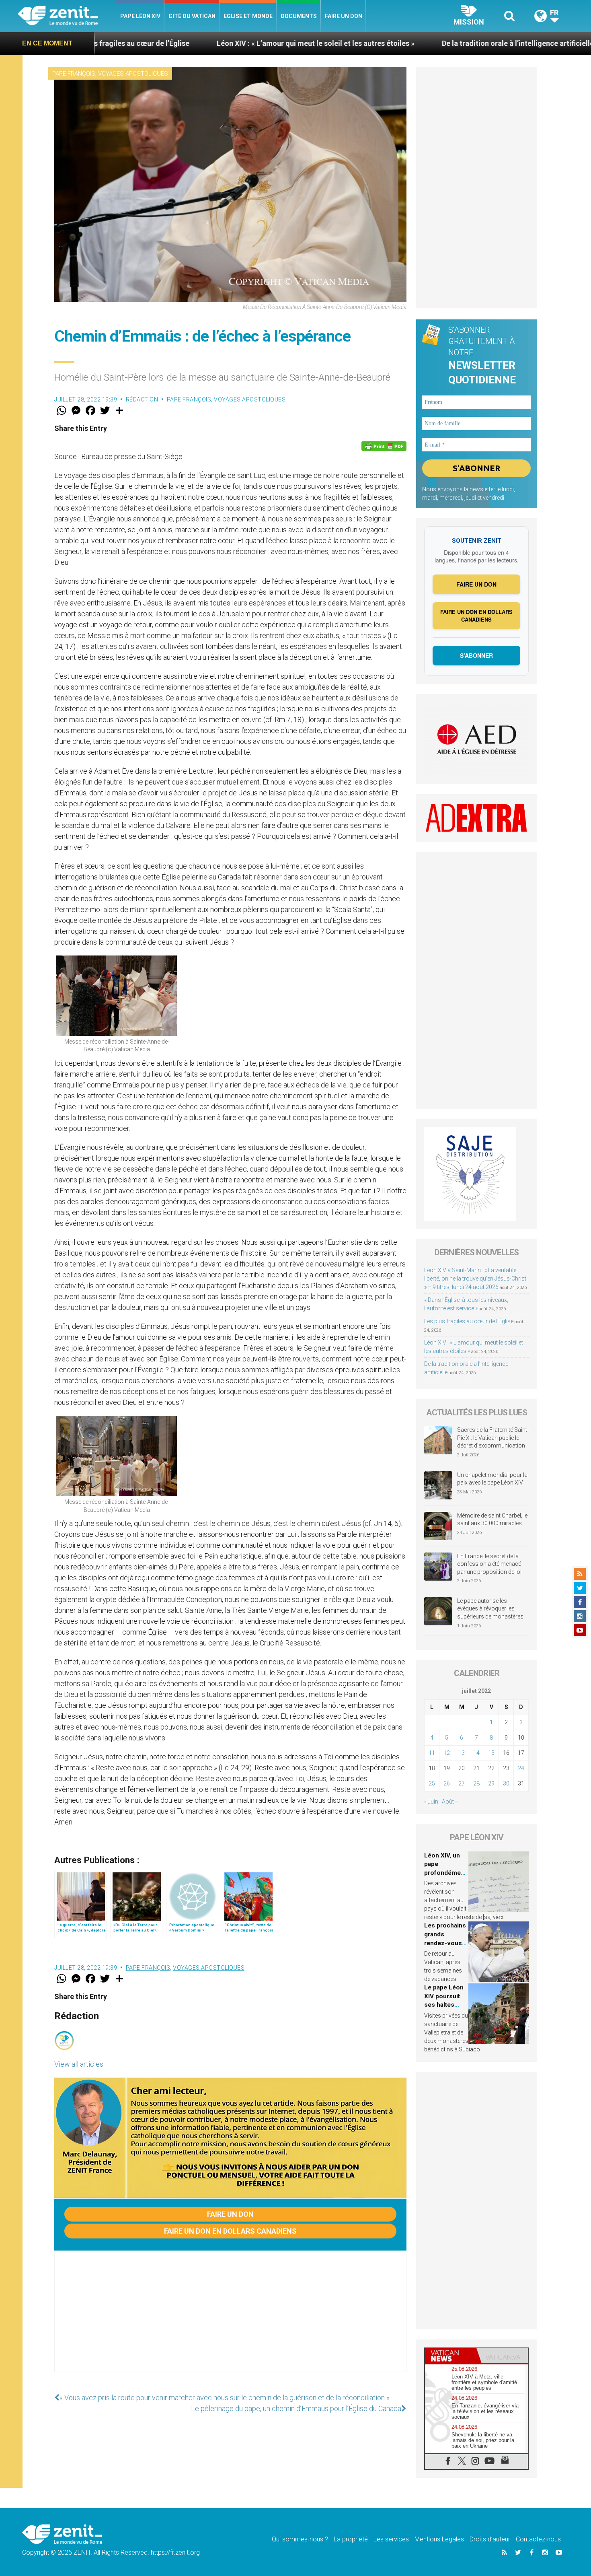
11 (432, 1753)
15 (491, 1753)
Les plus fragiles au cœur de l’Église (469, 1321)
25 (432, 1783)
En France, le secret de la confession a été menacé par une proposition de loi (489, 1564)
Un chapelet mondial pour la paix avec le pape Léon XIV (492, 1479)
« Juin (431, 1802)
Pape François (74, 74)
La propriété (351, 2539)
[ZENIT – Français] (67, 16)
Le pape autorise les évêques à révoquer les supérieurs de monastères (490, 1609)
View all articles (79, 2064)
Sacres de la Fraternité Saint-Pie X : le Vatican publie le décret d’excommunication (493, 1438)
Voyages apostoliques (133, 74)
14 (476, 1753)
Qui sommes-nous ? (300, 2539)
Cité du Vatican (192, 16)
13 (462, 1753)
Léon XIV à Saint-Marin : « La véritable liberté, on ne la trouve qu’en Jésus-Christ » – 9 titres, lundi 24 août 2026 (475, 1279)
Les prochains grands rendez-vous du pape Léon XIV (445, 1943)
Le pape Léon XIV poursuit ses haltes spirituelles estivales (444, 2005)
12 (447, 1753)
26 (447, 1783)
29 (491, 1783)
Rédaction (142, 399)
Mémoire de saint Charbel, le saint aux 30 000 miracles (492, 1520)
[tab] (451, 2356)
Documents (299, 16)
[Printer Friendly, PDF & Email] (384, 446)
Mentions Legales (439, 2539)
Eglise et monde (248, 16)
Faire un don (344, 16)
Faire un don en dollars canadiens (230, 2231)
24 (521, 1768)
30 (506, 1783)
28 (476, 1783)
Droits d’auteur (490, 2539)
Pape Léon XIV (140, 16)
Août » (450, 1802)
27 (462, 1783)
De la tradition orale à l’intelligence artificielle (364, 43)
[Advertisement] (230, 2319)
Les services (391, 2539)
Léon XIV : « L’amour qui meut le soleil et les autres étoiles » (162, 43)
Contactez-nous (538, 2539)
